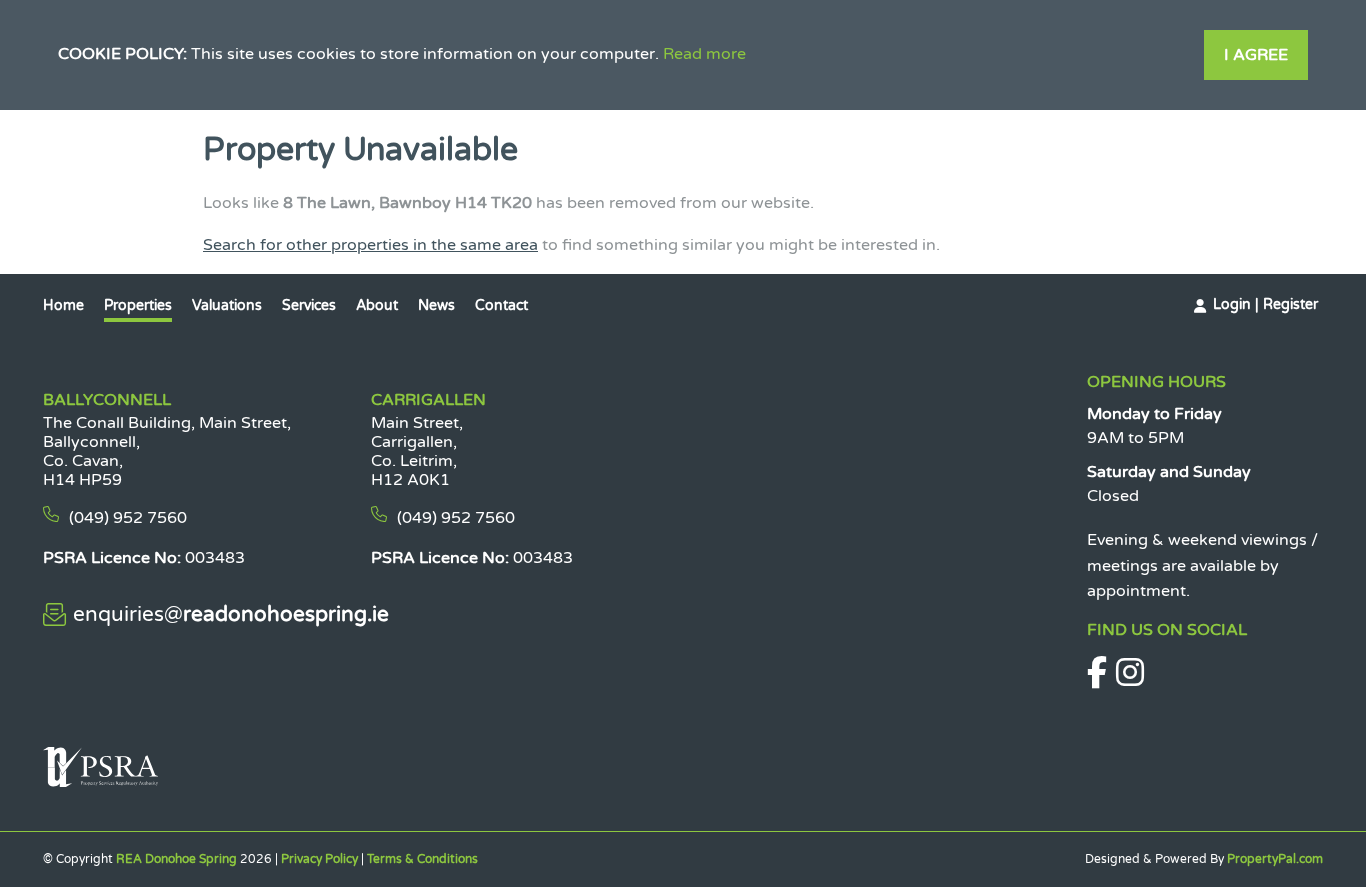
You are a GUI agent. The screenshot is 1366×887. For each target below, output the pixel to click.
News (436, 305)
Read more (704, 54)
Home (63, 305)
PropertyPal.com (1275, 859)
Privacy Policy (319, 859)
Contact (501, 305)
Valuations (227, 305)
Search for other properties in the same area (370, 245)
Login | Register (1265, 304)
